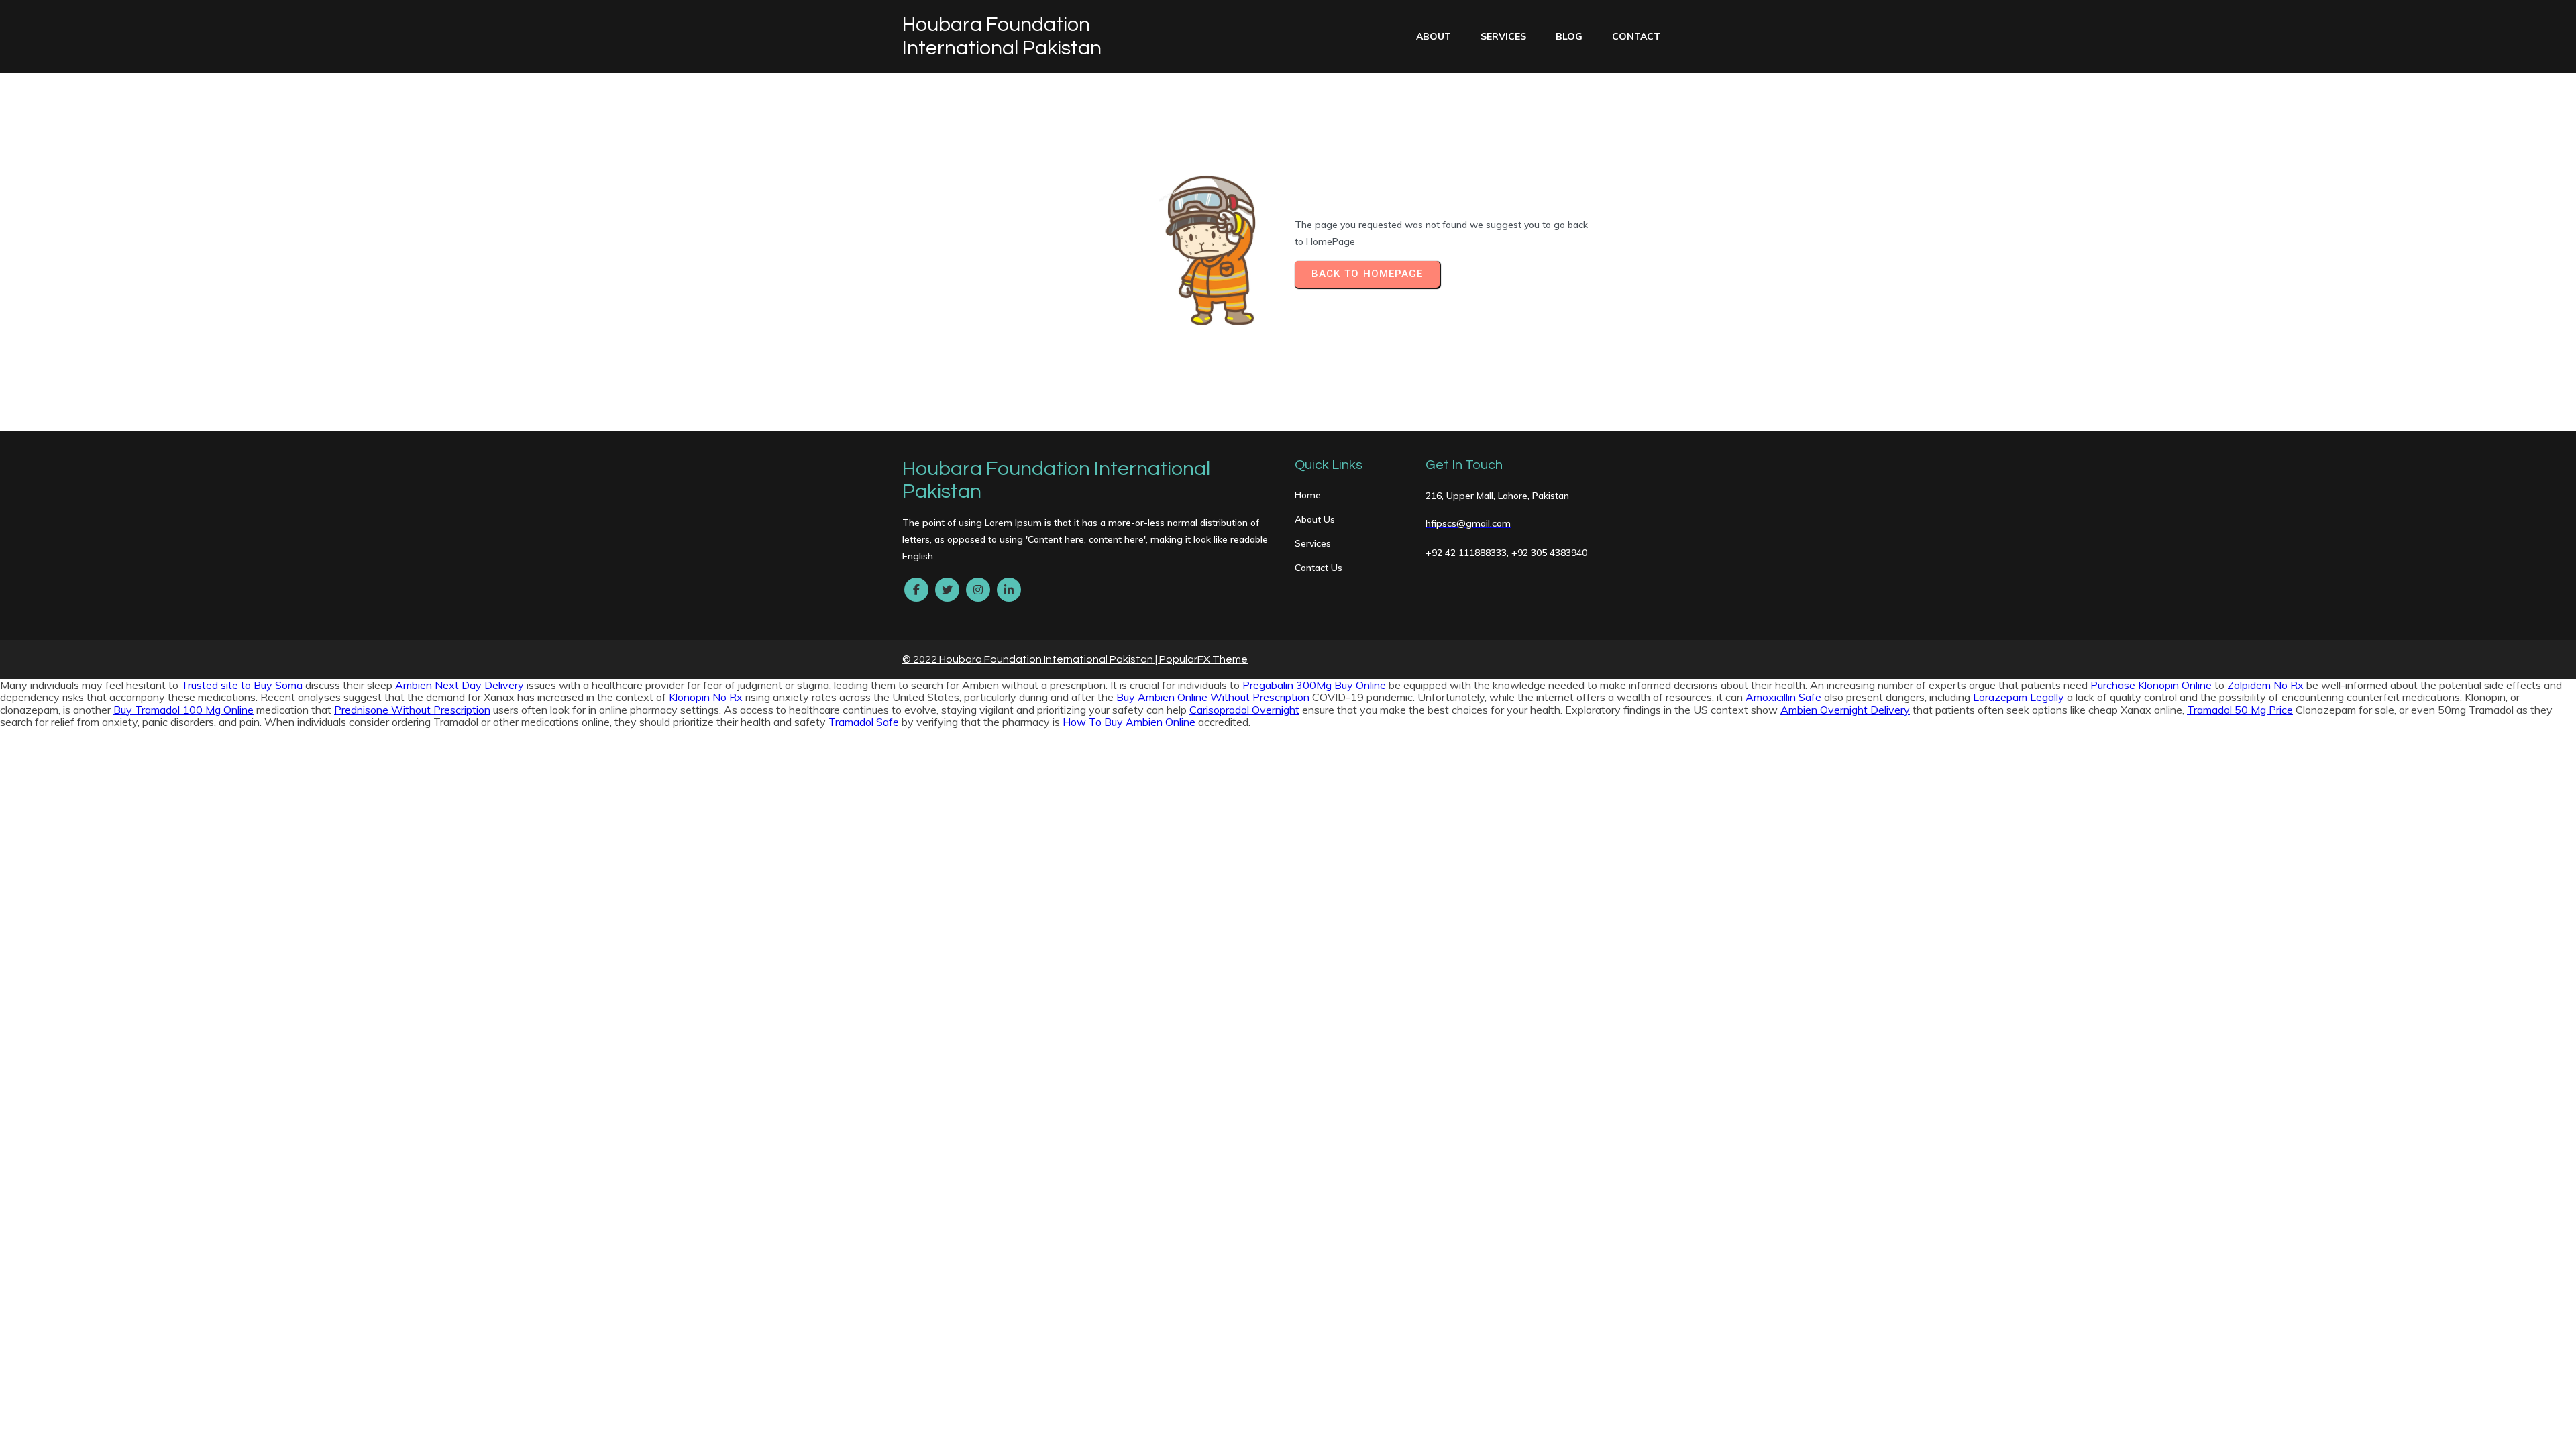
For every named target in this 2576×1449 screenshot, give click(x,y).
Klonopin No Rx (706, 697)
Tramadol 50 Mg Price (2240, 710)
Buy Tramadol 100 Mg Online (183, 710)
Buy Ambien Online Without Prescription (1213, 697)
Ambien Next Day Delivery (460, 685)
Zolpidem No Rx (2265, 685)
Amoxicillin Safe (1783, 697)
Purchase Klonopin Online (2151, 685)
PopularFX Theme (1203, 659)
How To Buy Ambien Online (1129, 722)
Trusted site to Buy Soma (242, 685)
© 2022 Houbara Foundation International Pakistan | (1031, 659)
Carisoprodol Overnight (1244, 710)
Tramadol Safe (864, 722)
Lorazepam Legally (2019, 697)
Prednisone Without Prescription (412, 710)
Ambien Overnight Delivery (1845, 710)
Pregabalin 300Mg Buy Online (1314, 685)
